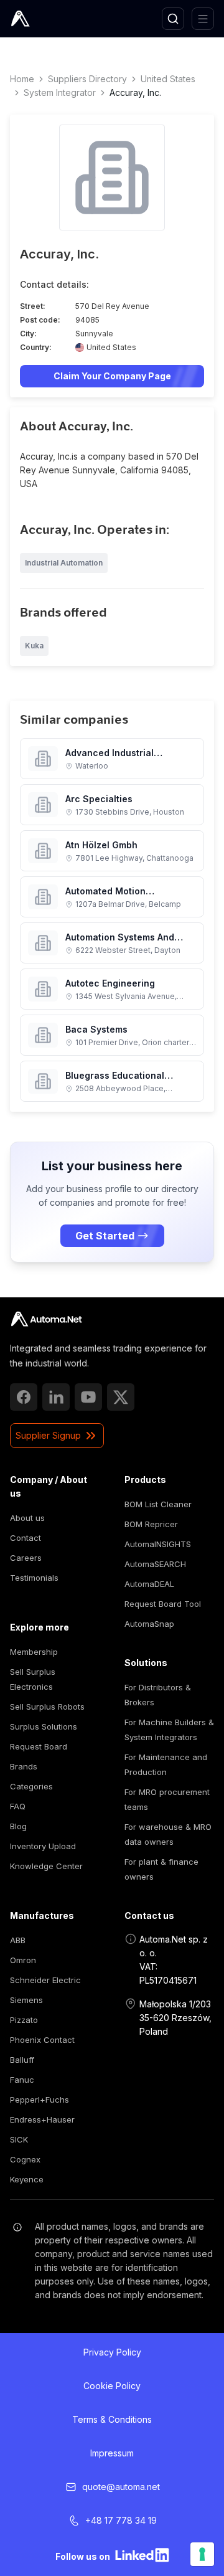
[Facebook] (24, 1397)
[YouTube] (88, 1397)
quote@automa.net (121, 2487)
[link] (46, 1319)
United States (168, 79)
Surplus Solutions (44, 1726)
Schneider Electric (45, 1980)
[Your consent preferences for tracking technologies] (202, 2554)
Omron (23, 1960)
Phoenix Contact (42, 2040)
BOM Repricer (151, 1524)
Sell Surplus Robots (47, 1707)
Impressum (112, 2453)
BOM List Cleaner (158, 1504)
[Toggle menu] (203, 19)
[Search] (173, 19)
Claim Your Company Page (112, 376)
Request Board (39, 1746)
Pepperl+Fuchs (40, 2100)
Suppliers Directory (87, 79)
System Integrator (60, 92)
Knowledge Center (46, 1866)
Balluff (22, 2060)
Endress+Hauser (42, 2119)
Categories (31, 1786)
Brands (24, 1766)
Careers (26, 1558)
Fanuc (22, 2080)
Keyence (27, 2179)
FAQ (18, 1806)
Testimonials (34, 1578)
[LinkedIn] (56, 1397)
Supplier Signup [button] (48, 1435)
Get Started (105, 1236)
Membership (34, 1652)
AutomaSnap (149, 1624)
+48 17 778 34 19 (121, 2520)
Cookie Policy (112, 2386)
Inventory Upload (43, 1846)
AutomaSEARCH (155, 1564)
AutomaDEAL (149, 1584)
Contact (26, 1538)
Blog (18, 1826)
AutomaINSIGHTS (158, 1544)
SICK (19, 2139)
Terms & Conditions (112, 2419)
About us (27, 1518)
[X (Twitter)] (121, 1397)
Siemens (26, 2000)
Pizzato (24, 2020)
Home (22, 79)
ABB (18, 1940)
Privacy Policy (112, 2352)
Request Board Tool (163, 1604)
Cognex (25, 2159)
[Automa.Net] (49, 19)
